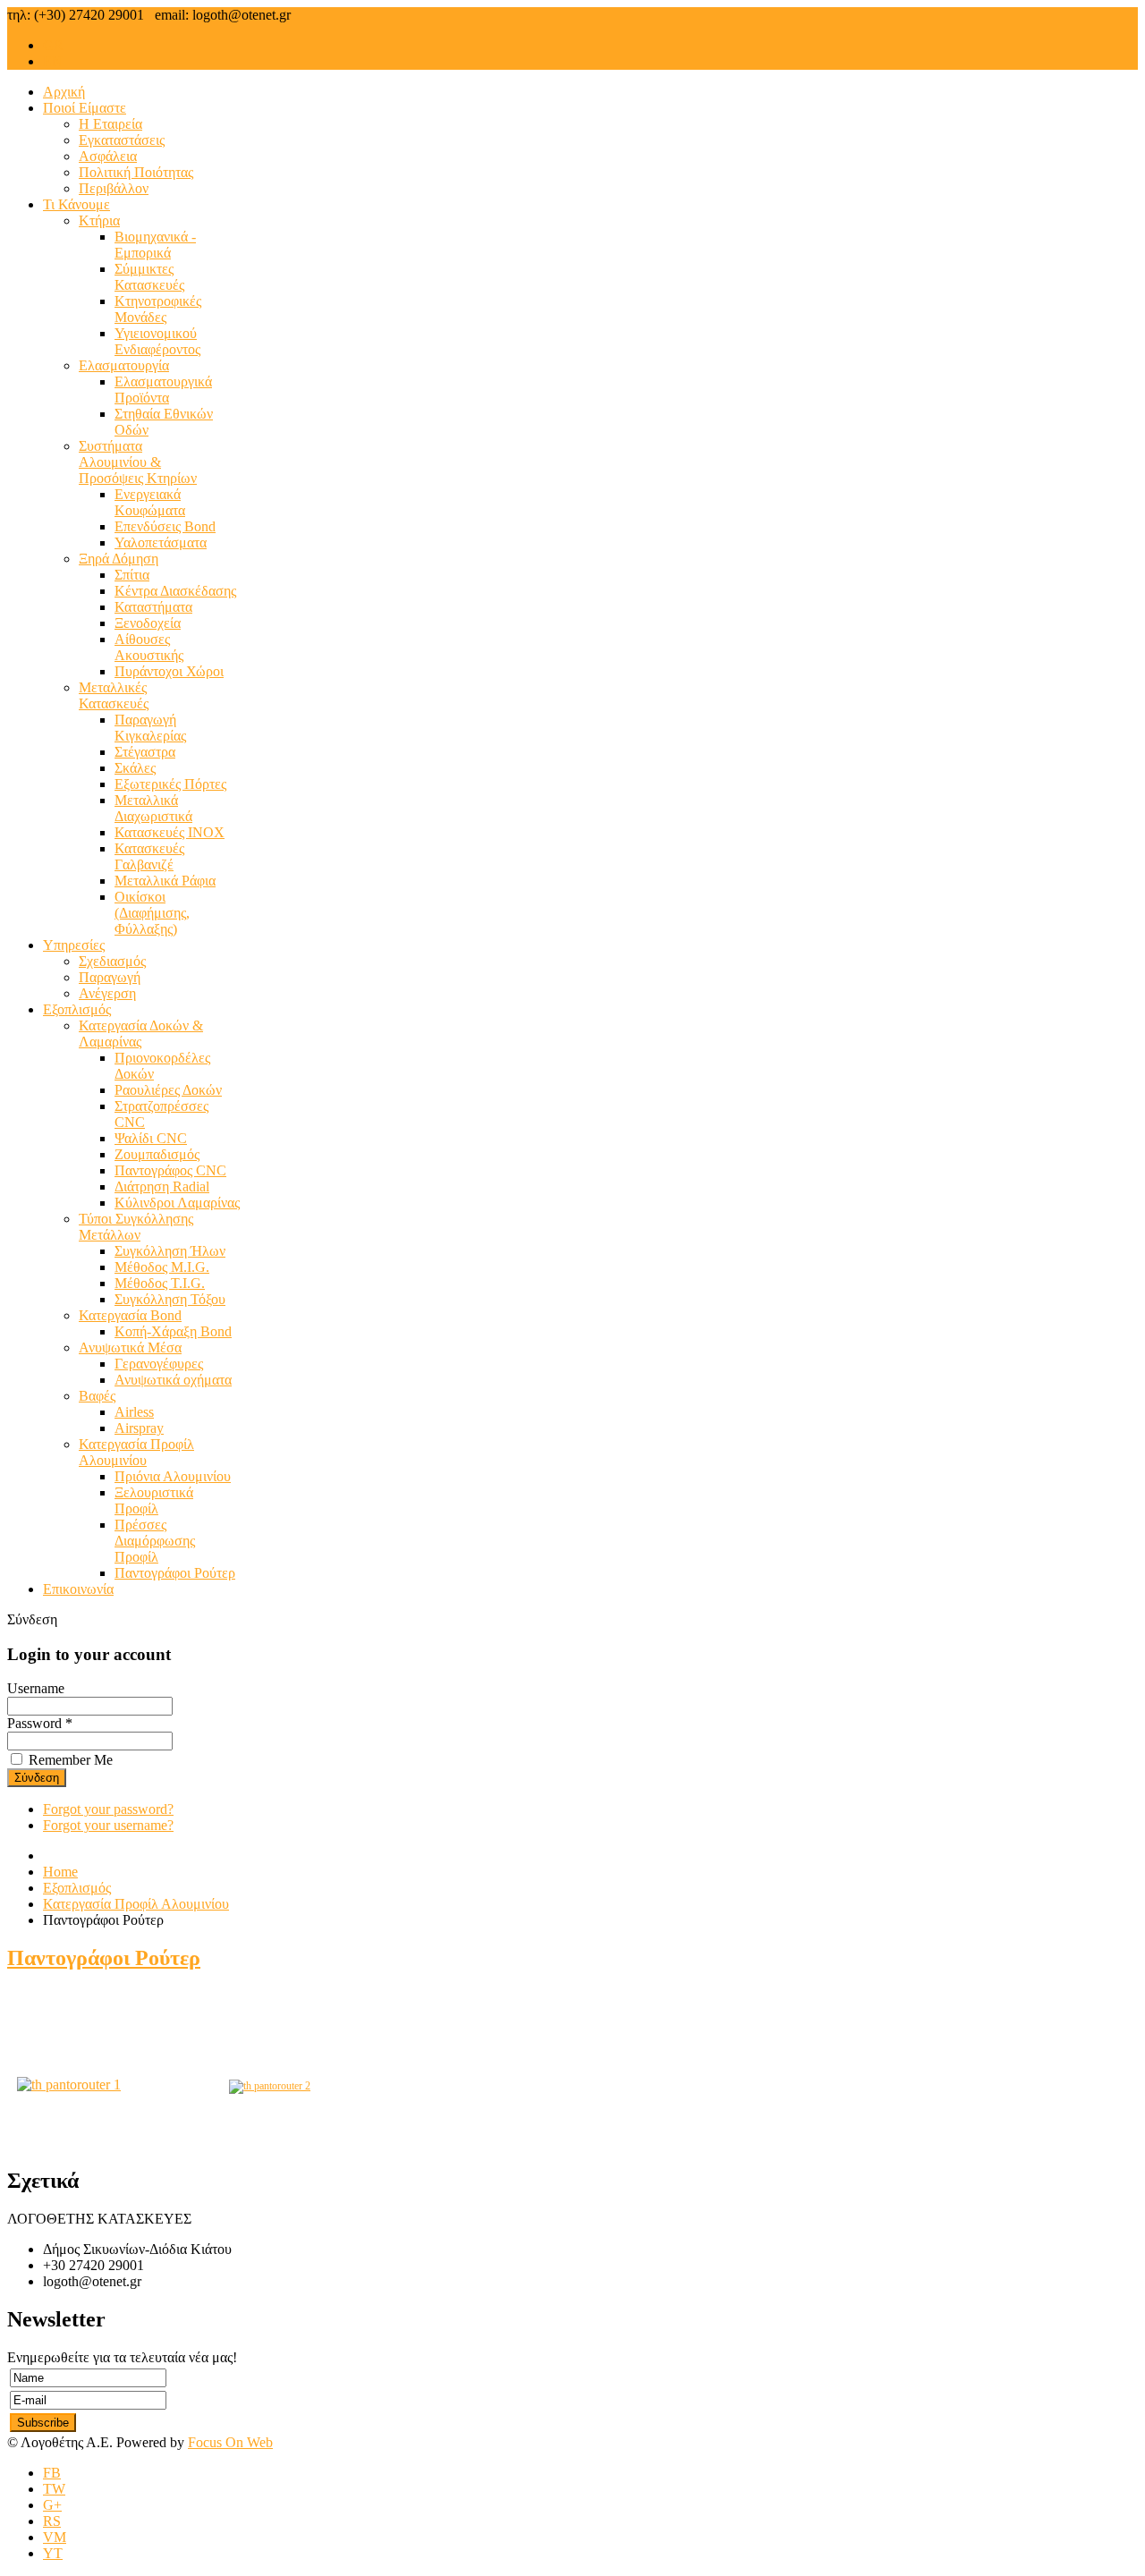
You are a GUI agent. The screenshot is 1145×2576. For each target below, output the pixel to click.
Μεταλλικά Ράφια (165, 881)
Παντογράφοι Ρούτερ (175, 1573)
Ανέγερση (107, 993)
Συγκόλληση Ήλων (170, 1251)
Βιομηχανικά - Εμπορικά (155, 245)
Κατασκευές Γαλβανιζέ (149, 856)
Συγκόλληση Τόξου (170, 1299)
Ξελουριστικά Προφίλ (154, 1500)
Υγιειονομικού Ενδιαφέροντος (157, 341)
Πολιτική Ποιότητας (136, 172)
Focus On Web (230, 2442)
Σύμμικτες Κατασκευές (149, 277)
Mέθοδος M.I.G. (162, 1267)
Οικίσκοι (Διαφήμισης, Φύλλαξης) (152, 913)
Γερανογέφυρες (159, 1364)
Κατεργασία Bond (130, 1315)
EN (53, 61)
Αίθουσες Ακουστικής (149, 647)
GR (53, 45)
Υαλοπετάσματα (161, 542)
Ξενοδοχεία (148, 623)
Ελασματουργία (124, 365)
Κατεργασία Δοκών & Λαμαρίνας (141, 1034)
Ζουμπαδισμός (157, 1154)
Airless (134, 1412)
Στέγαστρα (145, 752)
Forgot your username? (108, 1825)
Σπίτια (132, 575)
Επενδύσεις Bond (165, 526)
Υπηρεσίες (74, 945)
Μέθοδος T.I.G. (160, 1283)
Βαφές (97, 1396)
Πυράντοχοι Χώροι (169, 671)
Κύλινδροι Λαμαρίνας (177, 1203)
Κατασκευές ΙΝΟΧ (170, 832)
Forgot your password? (108, 1809)
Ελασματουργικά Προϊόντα (163, 390)
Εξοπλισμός (77, 1009)
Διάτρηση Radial (162, 1186)
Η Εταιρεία (110, 124)
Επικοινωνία (78, 1589)
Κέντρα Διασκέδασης (175, 591)
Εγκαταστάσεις (122, 140)
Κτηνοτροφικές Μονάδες (158, 309)
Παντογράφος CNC (170, 1170)
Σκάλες (135, 768)
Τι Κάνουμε (76, 204)
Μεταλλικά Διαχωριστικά (153, 808)
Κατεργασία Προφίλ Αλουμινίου (136, 1452)
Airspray (139, 1428)
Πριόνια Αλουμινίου (173, 1476)
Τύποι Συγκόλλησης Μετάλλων (136, 1227)
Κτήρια (99, 220)
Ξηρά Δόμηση (119, 559)
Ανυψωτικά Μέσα (130, 1347)
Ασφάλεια (108, 156)
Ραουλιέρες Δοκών (168, 1090)
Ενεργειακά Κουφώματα (150, 502)
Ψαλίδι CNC (151, 1138)
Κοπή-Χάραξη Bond (173, 1331)
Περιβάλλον (114, 188)
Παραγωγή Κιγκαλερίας (150, 728)
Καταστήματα (153, 607)
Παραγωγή (110, 977)
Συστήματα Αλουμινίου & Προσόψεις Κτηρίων (138, 462)
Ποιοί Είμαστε (85, 108)
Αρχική (64, 92)
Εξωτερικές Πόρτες (170, 784)
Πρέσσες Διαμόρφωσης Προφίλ (155, 1541)
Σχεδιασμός (112, 961)
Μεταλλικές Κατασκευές (114, 695)
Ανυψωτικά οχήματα (173, 1380)
